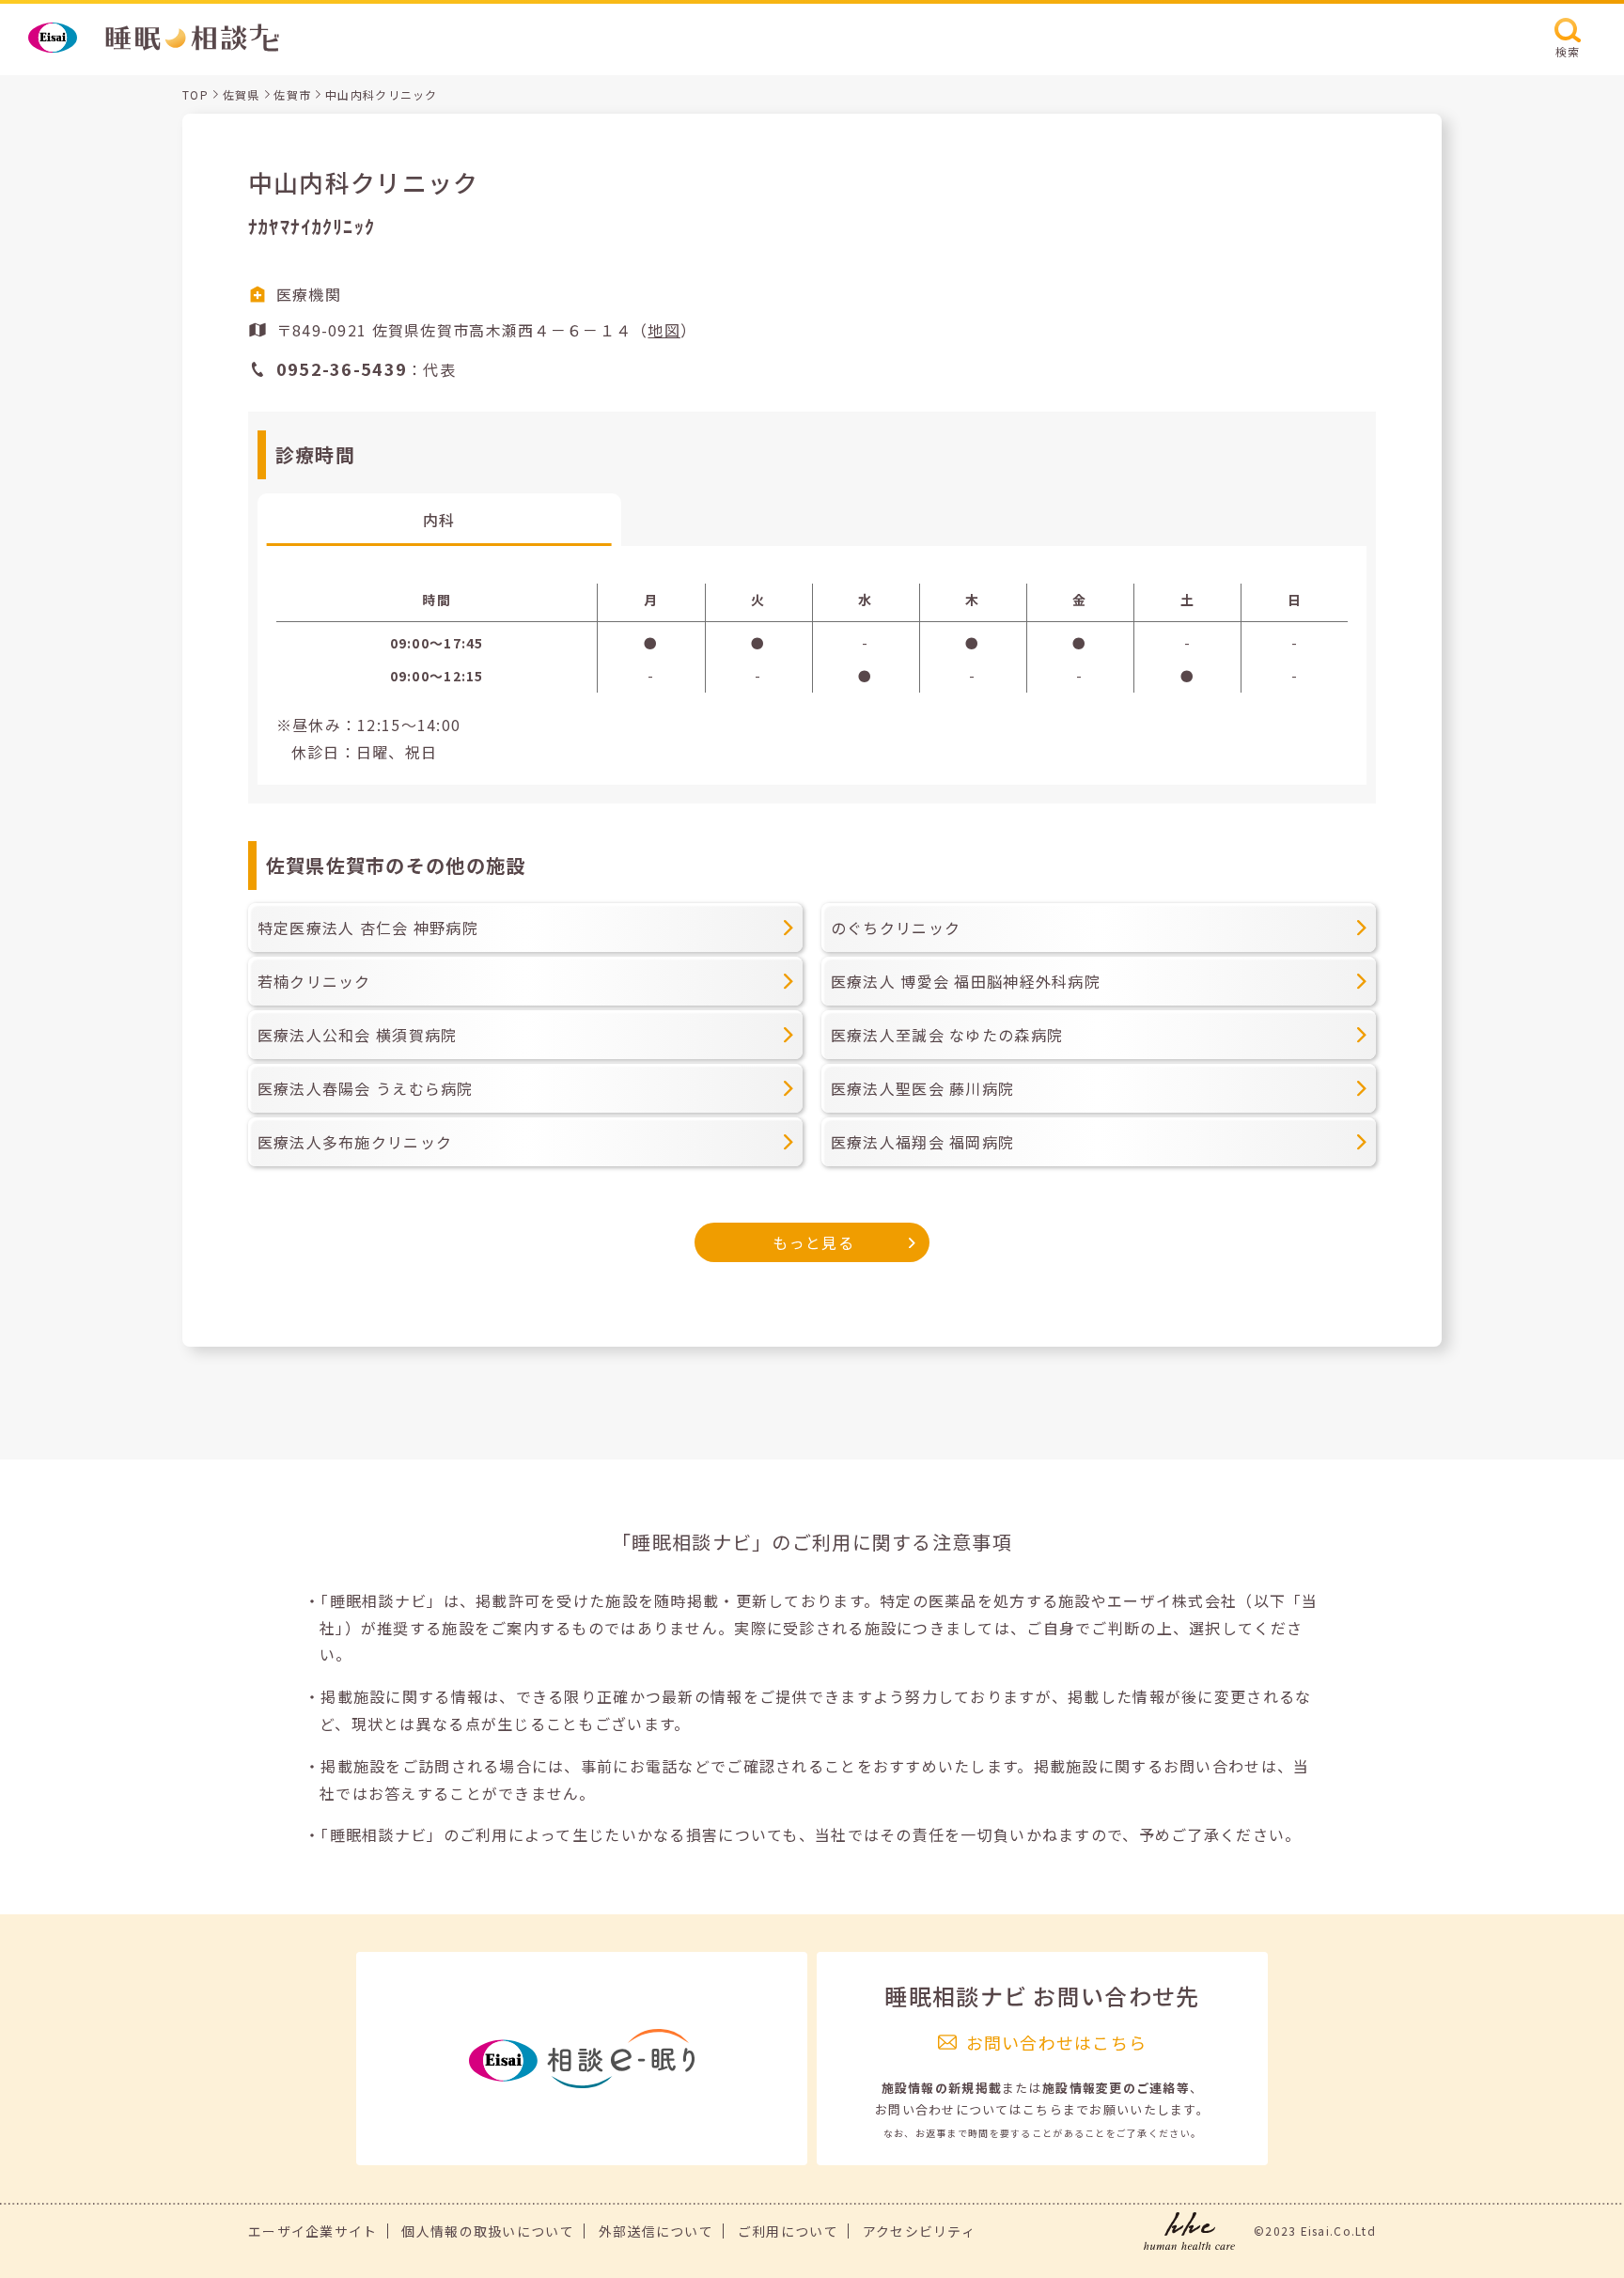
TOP (195, 94)
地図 (664, 330)
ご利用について (788, 2231)
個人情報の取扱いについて (487, 2231)
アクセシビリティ (919, 2231)
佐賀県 (242, 94)
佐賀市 (292, 94)
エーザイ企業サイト (313, 2231)
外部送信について (656, 2231)
